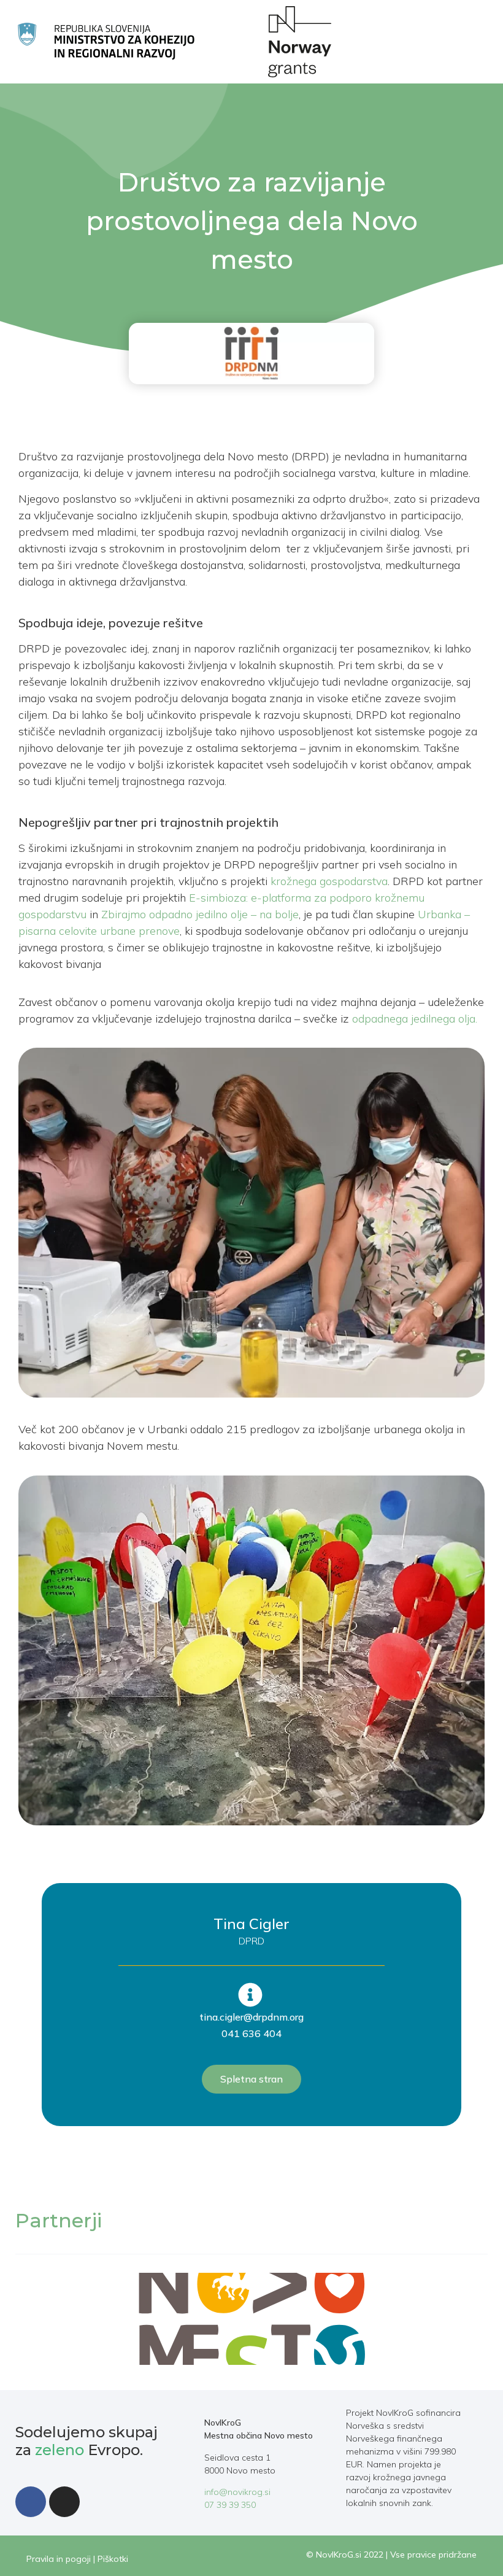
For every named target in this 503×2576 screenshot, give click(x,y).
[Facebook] (31, 2502)
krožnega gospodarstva (329, 881)
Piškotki (113, 2559)
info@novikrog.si (237, 2492)
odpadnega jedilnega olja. (415, 1019)
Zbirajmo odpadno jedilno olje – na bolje (200, 914)
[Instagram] (64, 2502)
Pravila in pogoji (59, 2559)
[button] (445, 41)
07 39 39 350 (230, 2505)
